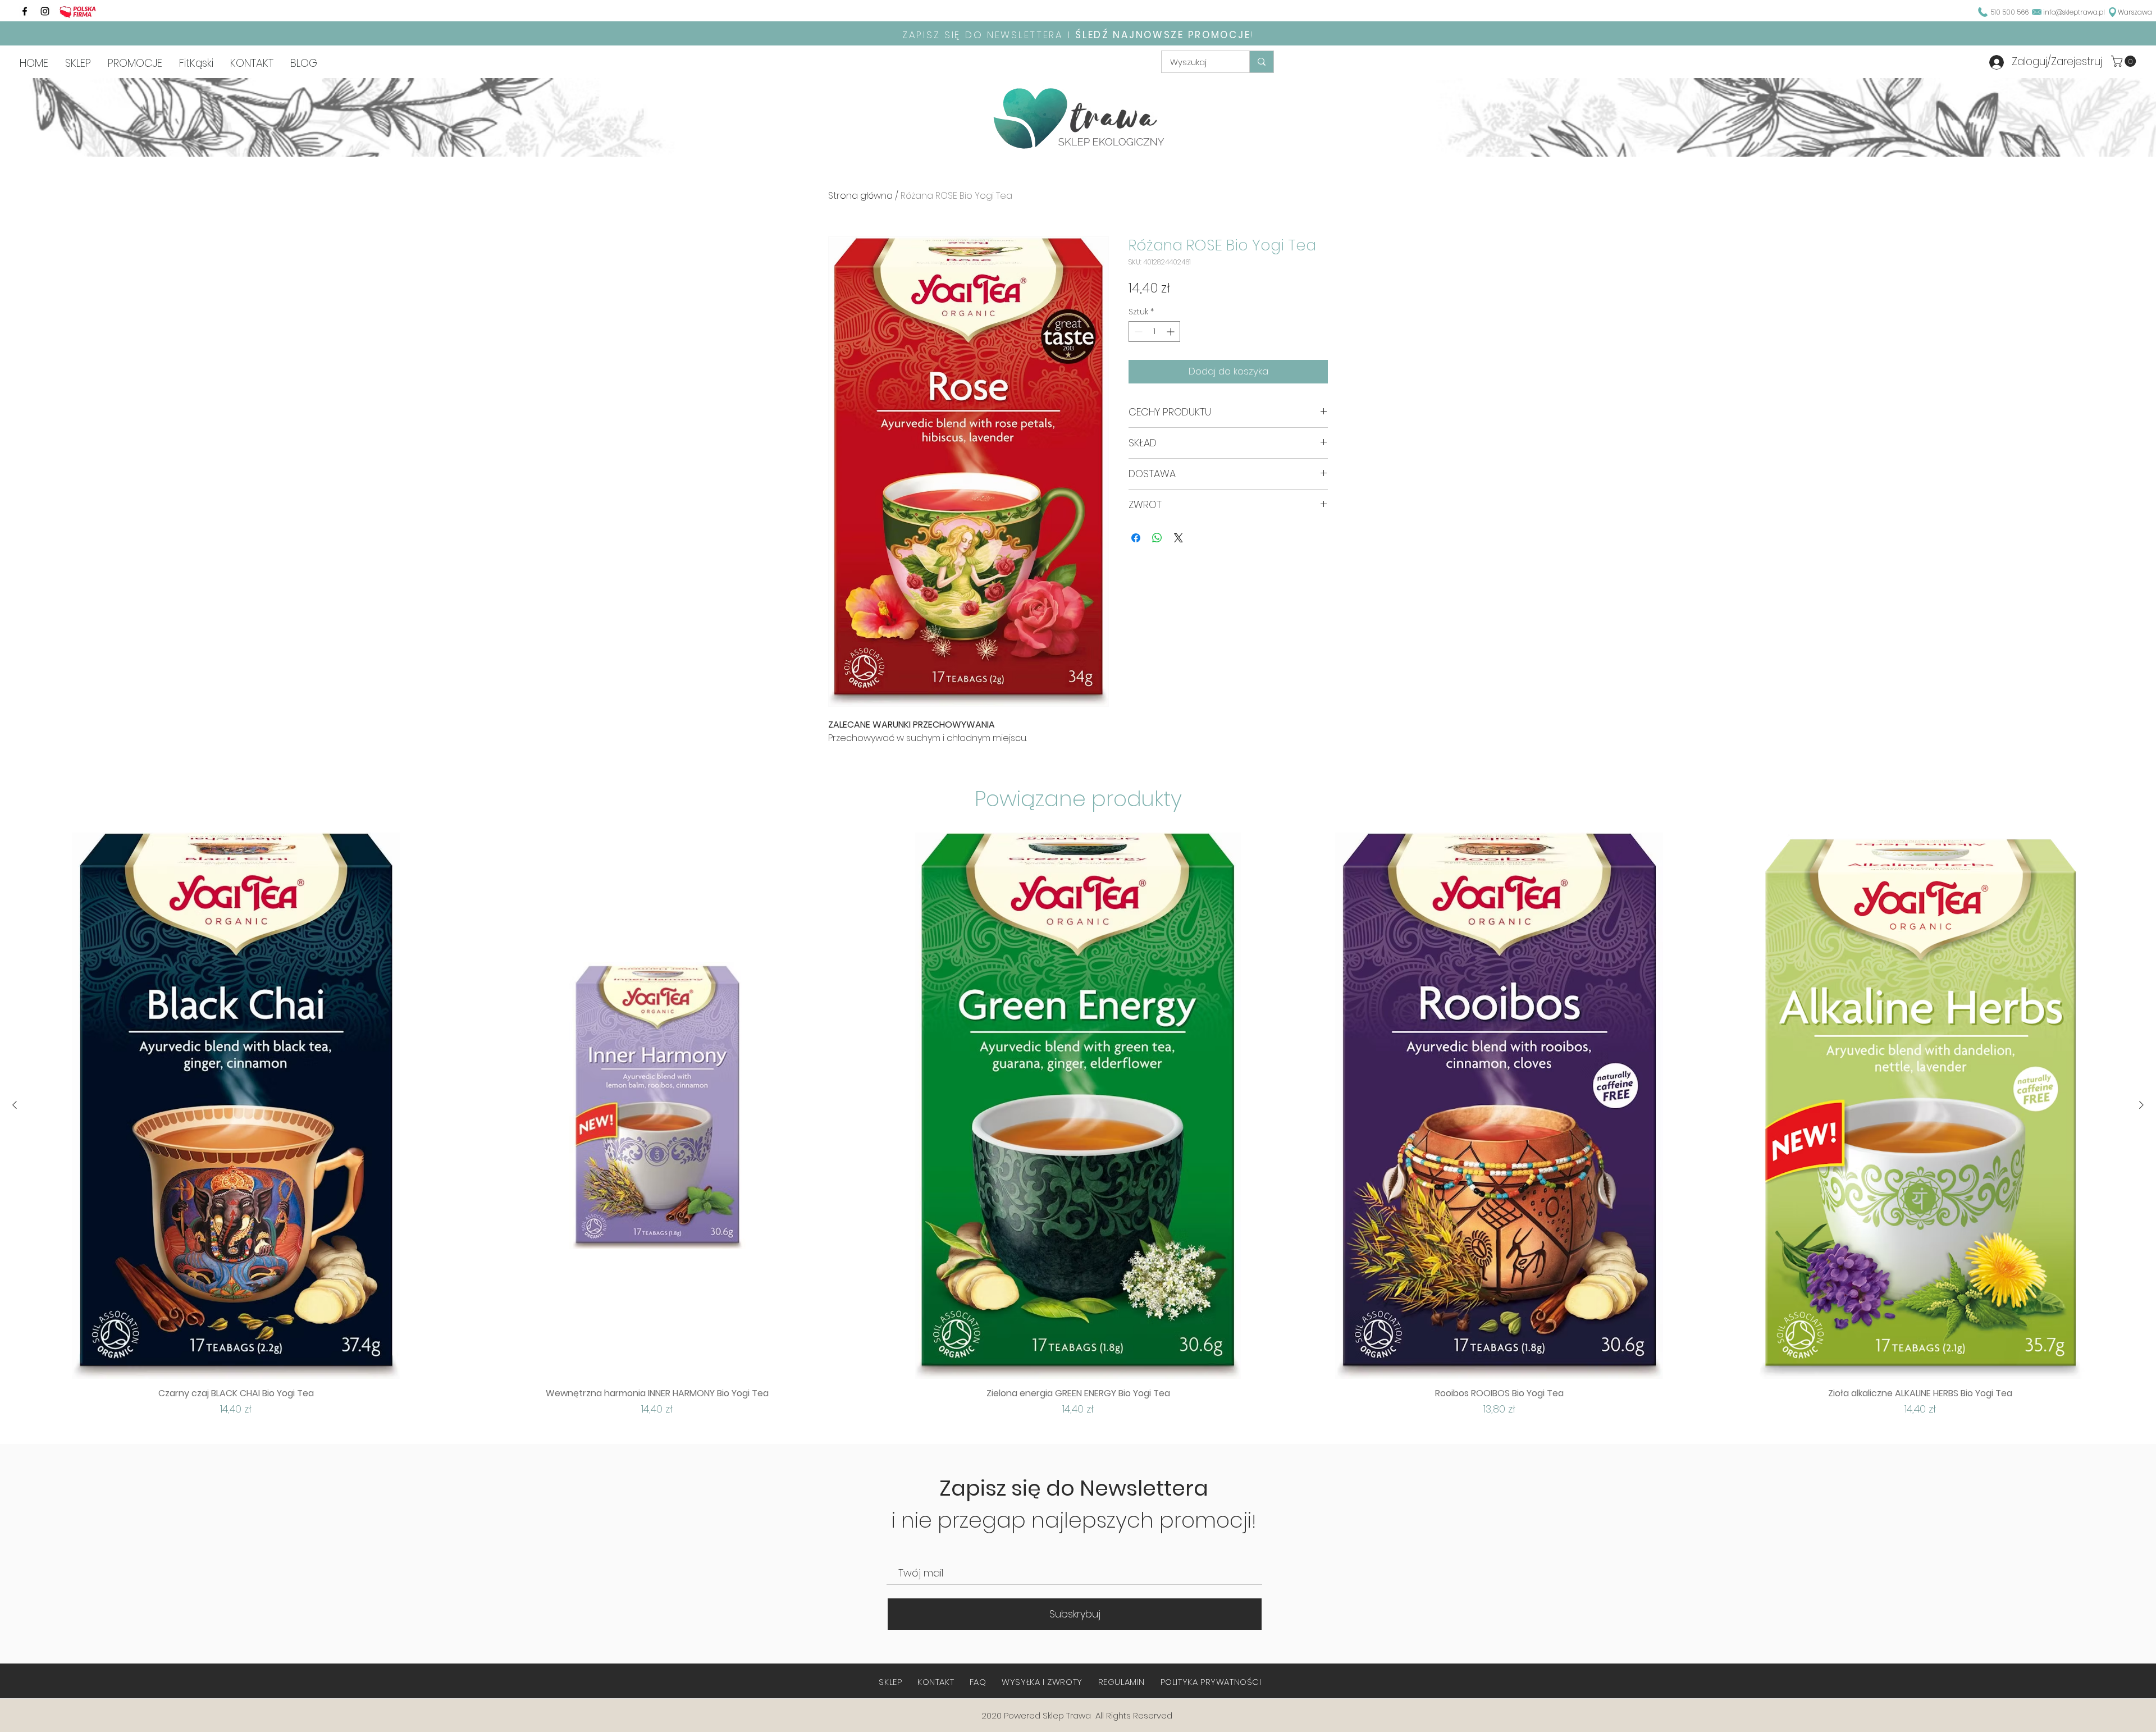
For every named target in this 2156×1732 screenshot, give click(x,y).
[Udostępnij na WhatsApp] (1157, 538)
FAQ (978, 1682)
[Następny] (2141, 1105)
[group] (1078, 1125)
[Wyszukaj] (1261, 62)
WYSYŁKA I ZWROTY (1042, 1682)
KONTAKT (936, 1682)
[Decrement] (1137, 332)
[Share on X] (1179, 538)
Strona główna (860, 196)
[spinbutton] (1154, 332)
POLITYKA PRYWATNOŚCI (1211, 1682)
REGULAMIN (1122, 1682)
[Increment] (1171, 332)
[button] (2125, 61)
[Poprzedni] (15, 1105)
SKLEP (890, 1682)
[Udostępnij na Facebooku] (1136, 538)
